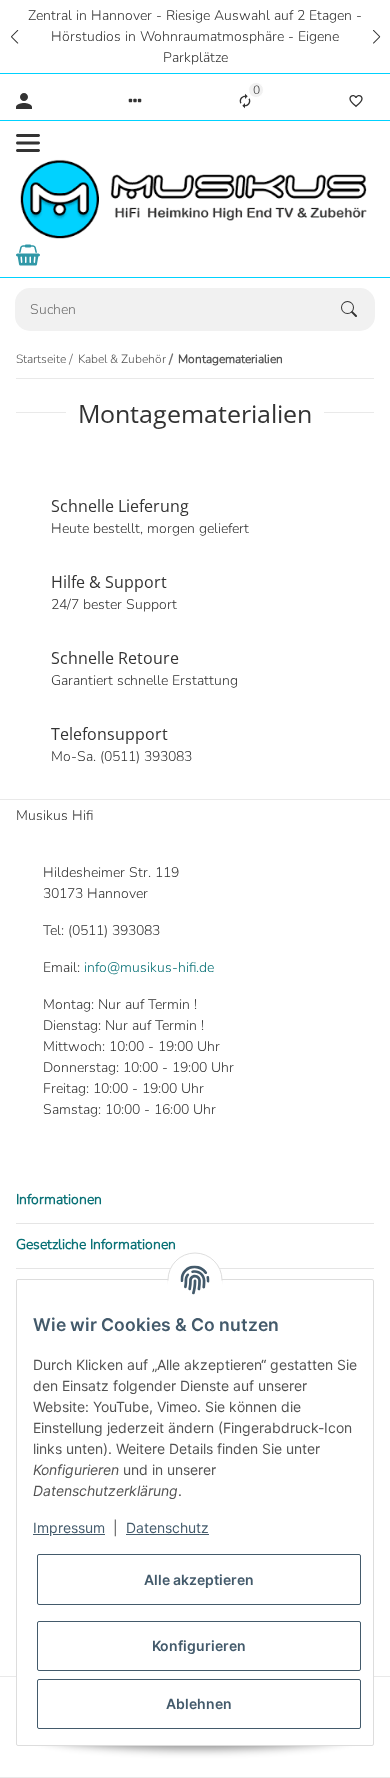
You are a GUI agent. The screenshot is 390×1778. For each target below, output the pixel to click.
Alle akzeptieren (199, 1579)
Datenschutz (167, 1527)
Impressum (69, 1527)
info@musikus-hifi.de (149, 967)
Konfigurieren (199, 1645)
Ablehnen (199, 1703)
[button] (14, 36)
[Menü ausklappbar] (28, 143)
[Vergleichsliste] (245, 101)
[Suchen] (358, 309)
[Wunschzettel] (356, 101)
